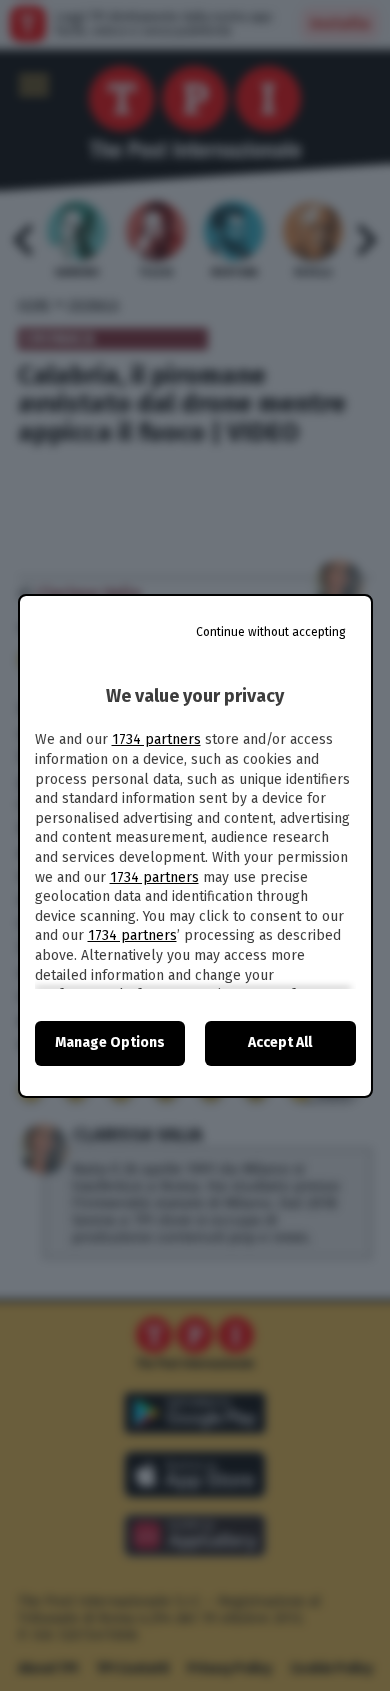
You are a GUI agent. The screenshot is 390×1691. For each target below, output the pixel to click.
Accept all (280, 1042)
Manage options (110, 1042)
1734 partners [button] (156, 739)
